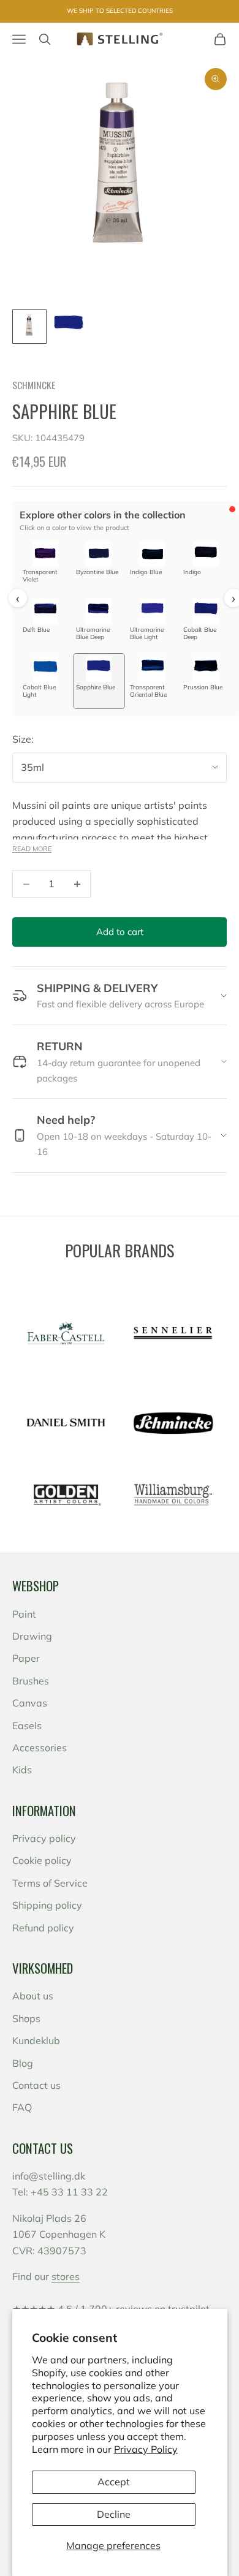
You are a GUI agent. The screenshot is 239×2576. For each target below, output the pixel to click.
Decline (114, 2514)
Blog (23, 2063)
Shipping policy (47, 1905)
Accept (114, 2482)
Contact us (36, 2085)
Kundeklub (36, 2040)
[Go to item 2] (69, 327)
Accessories (40, 1748)
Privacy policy (44, 1838)
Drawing (32, 1636)
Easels (27, 1726)
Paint (24, 1614)
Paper (26, 1658)
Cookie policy (42, 1860)
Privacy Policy (146, 2449)
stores (66, 2276)
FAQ (22, 2107)
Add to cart (120, 932)
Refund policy (43, 1928)
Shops (26, 2018)
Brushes (31, 1681)
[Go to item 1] (29, 327)
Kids (22, 1770)
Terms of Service (50, 1883)
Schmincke (34, 385)
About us (33, 1996)
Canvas (30, 1703)
